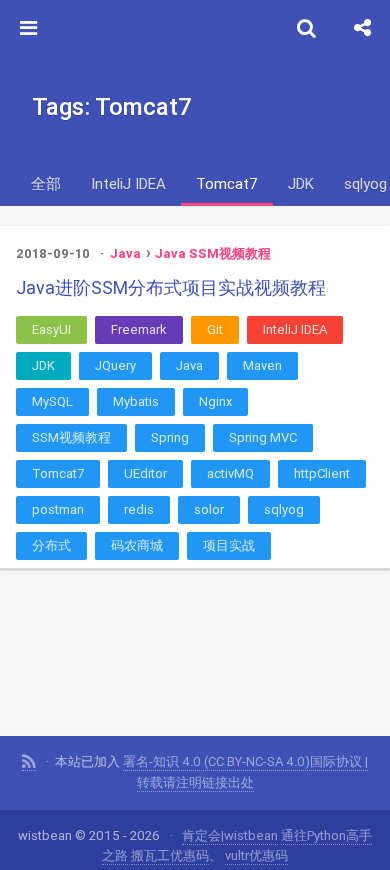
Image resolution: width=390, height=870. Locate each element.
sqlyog (284, 509)
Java (125, 253)
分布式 (51, 545)
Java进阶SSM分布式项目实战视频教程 (171, 287)
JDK (301, 183)
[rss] (29, 762)
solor (209, 509)
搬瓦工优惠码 (170, 855)
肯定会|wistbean (230, 835)
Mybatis (136, 401)
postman (58, 509)
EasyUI (51, 329)
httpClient (322, 473)
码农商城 (137, 545)
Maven (262, 365)
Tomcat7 (227, 183)
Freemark (139, 329)
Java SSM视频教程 (213, 253)
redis (139, 509)
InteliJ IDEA (128, 183)
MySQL (52, 401)
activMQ (230, 473)
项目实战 (229, 545)
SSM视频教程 (71, 437)
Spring (170, 437)
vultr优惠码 (256, 855)
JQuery (115, 365)
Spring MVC (263, 437)
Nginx (215, 401)
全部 (46, 183)
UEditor (145, 473)
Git (215, 329)
